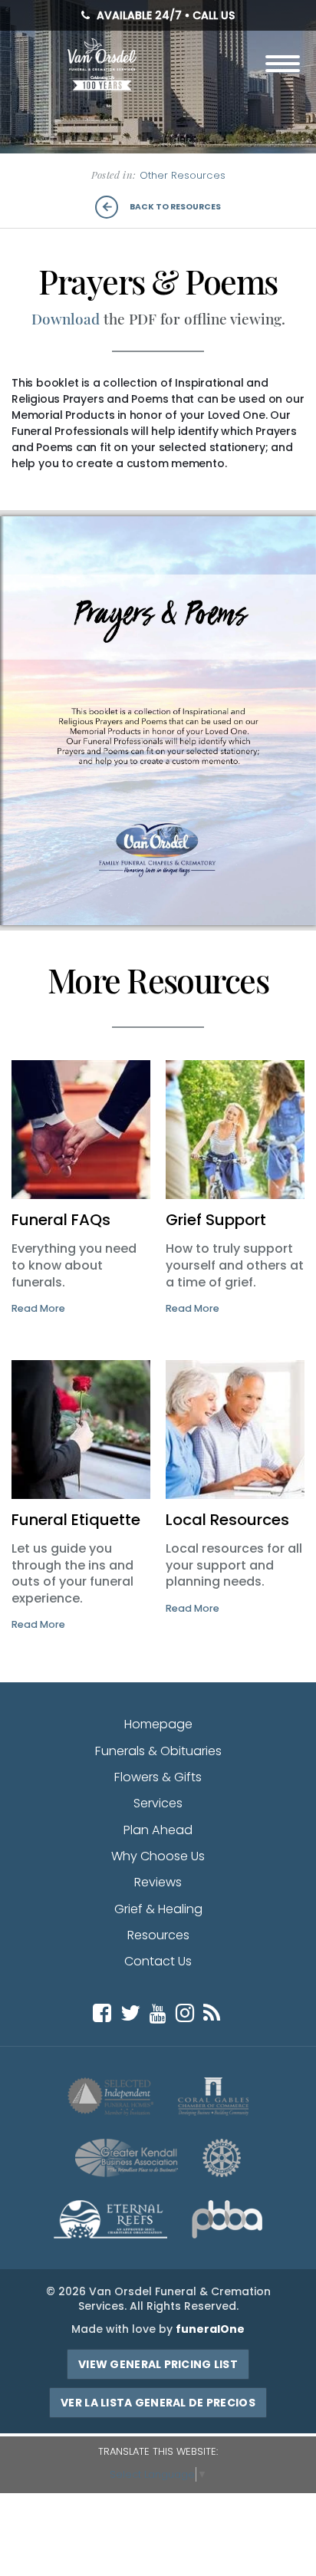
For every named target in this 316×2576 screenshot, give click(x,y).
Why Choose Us (158, 1856)
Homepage (158, 1724)
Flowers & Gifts (158, 1777)
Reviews (158, 1882)
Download (66, 319)
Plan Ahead (158, 1830)
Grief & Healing (158, 1909)
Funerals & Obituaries (158, 1751)
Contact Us (158, 1961)
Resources (158, 1935)
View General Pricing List (158, 2364)
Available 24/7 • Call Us (164, 16)
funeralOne (210, 2329)
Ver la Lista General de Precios (158, 2403)
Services (158, 1803)
